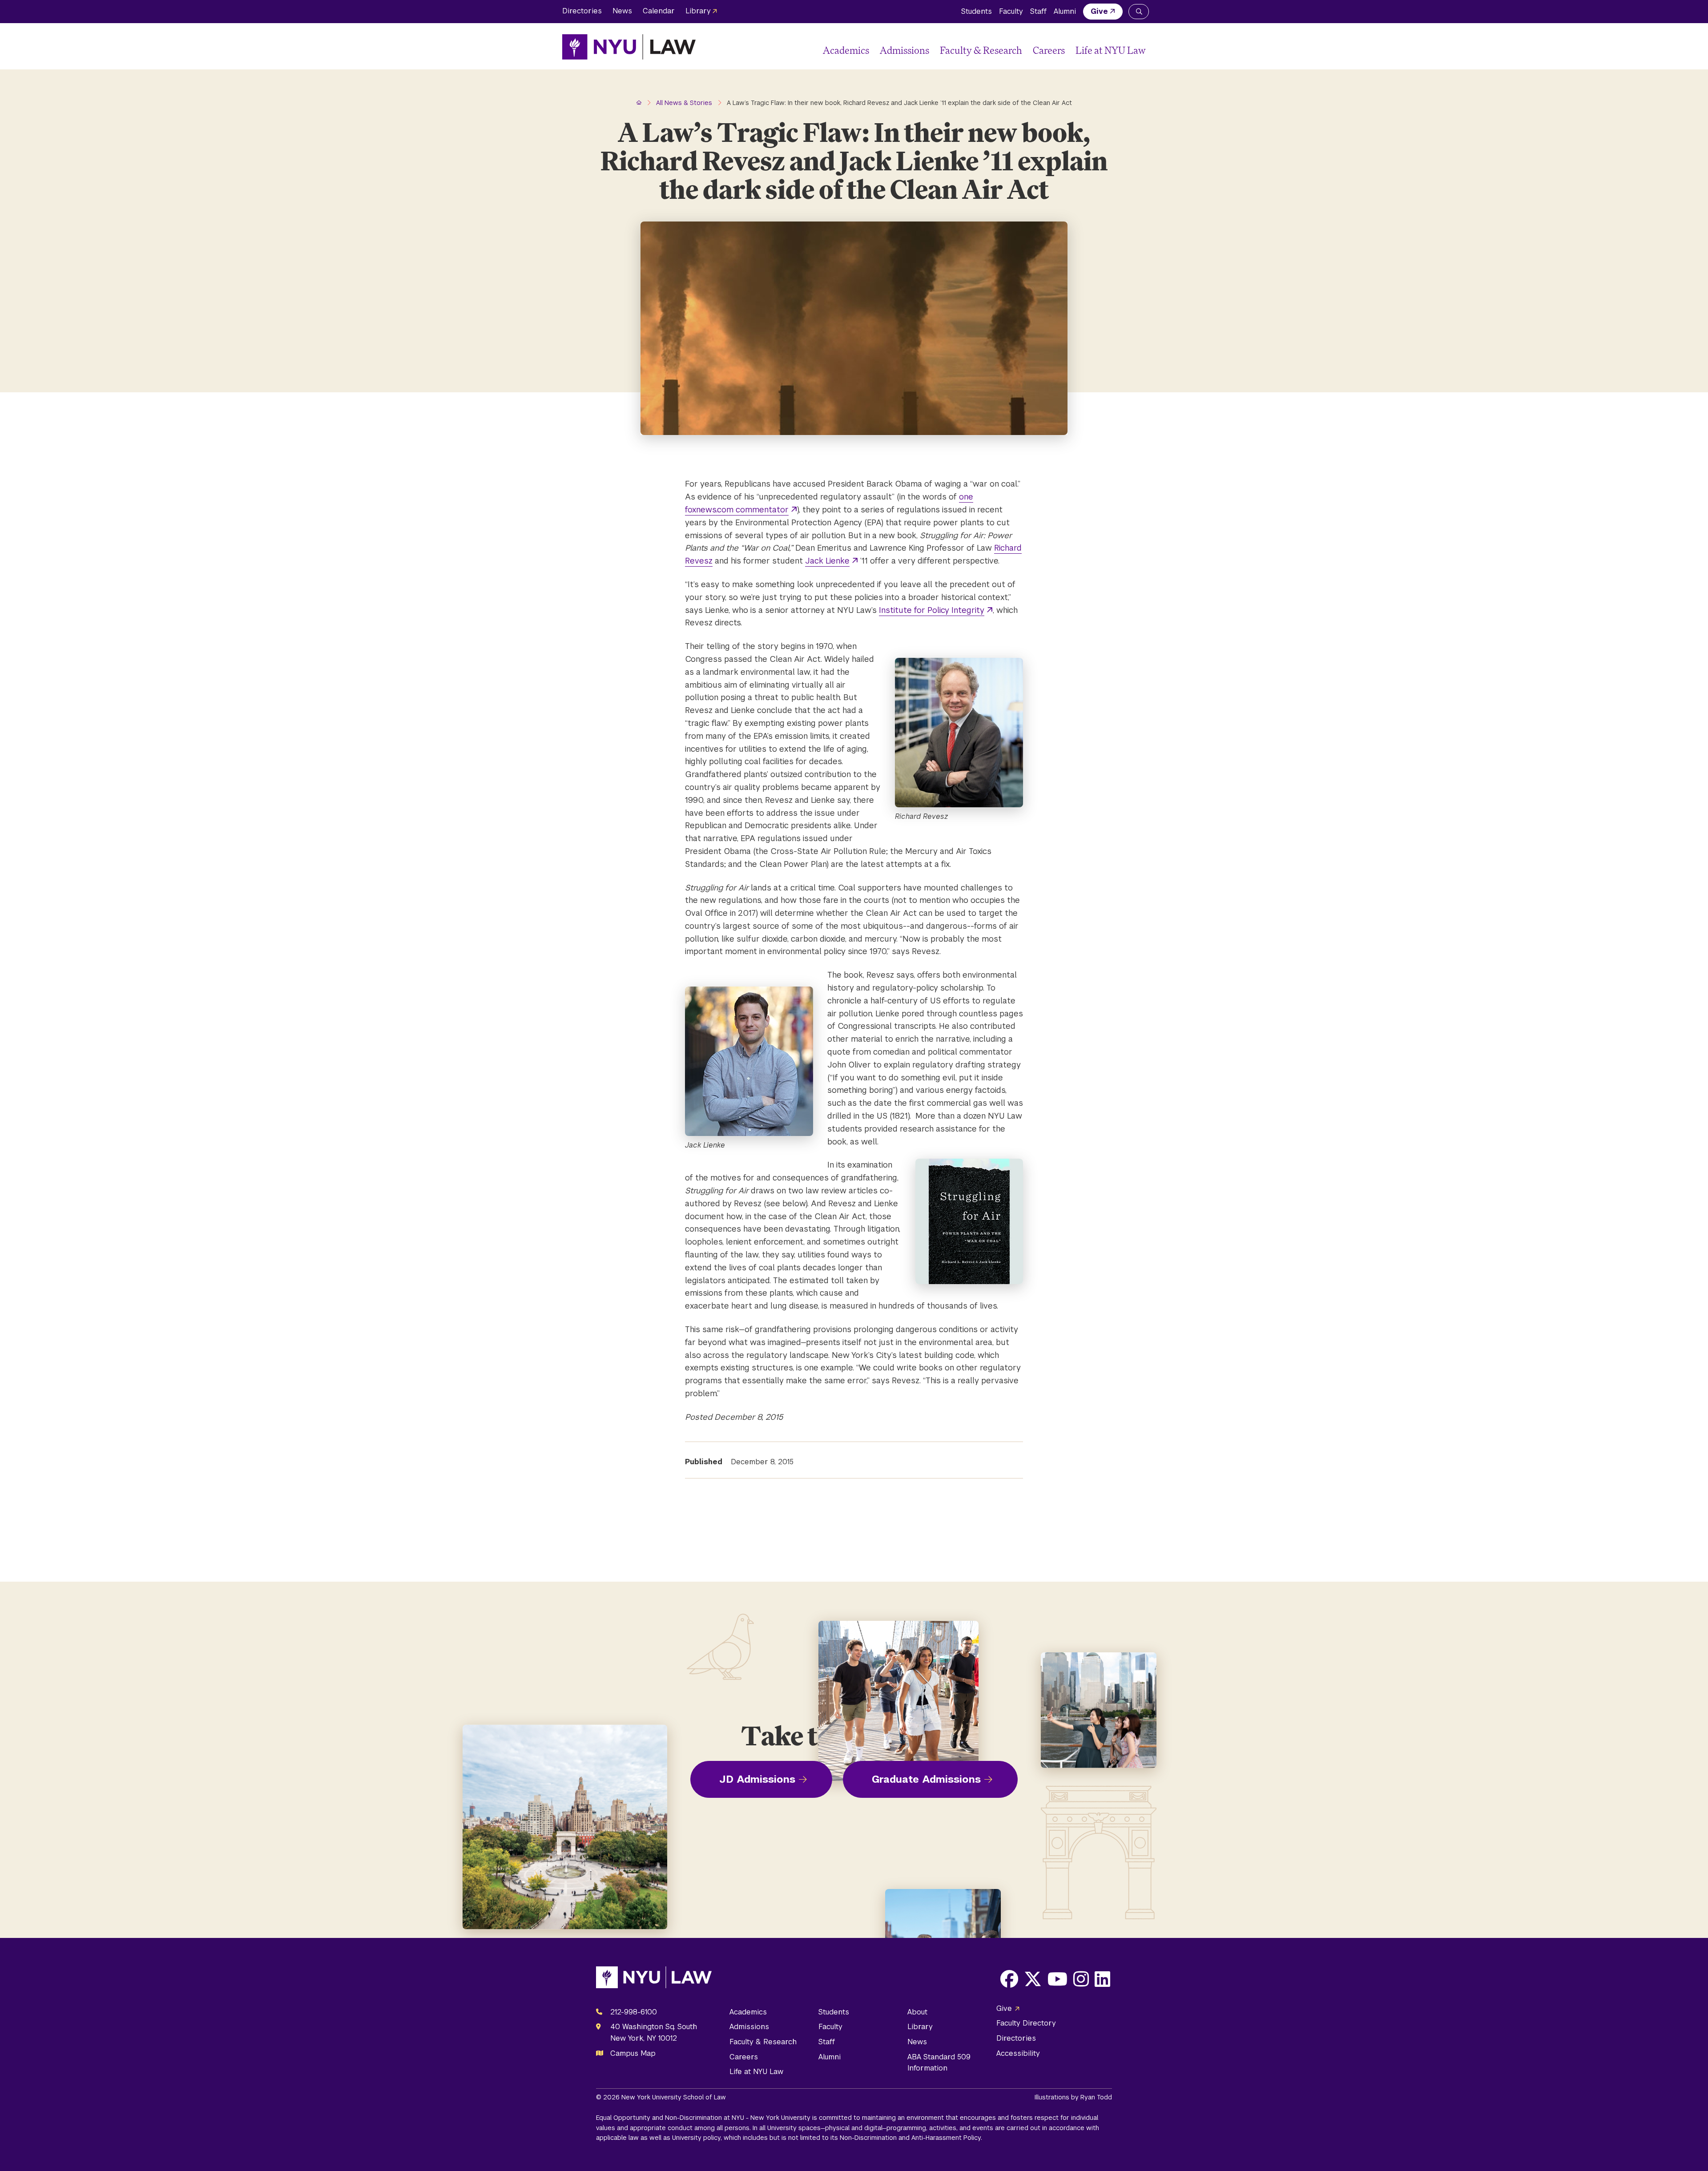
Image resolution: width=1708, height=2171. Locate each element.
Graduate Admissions (926, 1779)
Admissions (904, 50)
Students (977, 11)
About (917, 2012)
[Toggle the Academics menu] (873, 50)
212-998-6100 (634, 2012)
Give (1099, 11)
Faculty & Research (981, 50)
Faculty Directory (1026, 2023)
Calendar (659, 11)
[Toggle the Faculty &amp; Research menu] (1026, 50)
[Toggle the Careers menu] (1068, 50)
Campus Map (633, 2053)
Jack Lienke (827, 561)
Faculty (1011, 11)
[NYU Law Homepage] (629, 47)
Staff (1038, 11)
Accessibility (1018, 2053)
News (622, 11)
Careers (1049, 50)
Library (698, 11)
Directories (582, 11)
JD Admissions (757, 1779)
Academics (846, 50)
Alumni (1065, 11)
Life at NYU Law (1111, 50)
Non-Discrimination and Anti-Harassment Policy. (911, 2138)
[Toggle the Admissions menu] (933, 50)
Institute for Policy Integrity (932, 610)
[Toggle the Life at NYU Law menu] (1139, 50)
